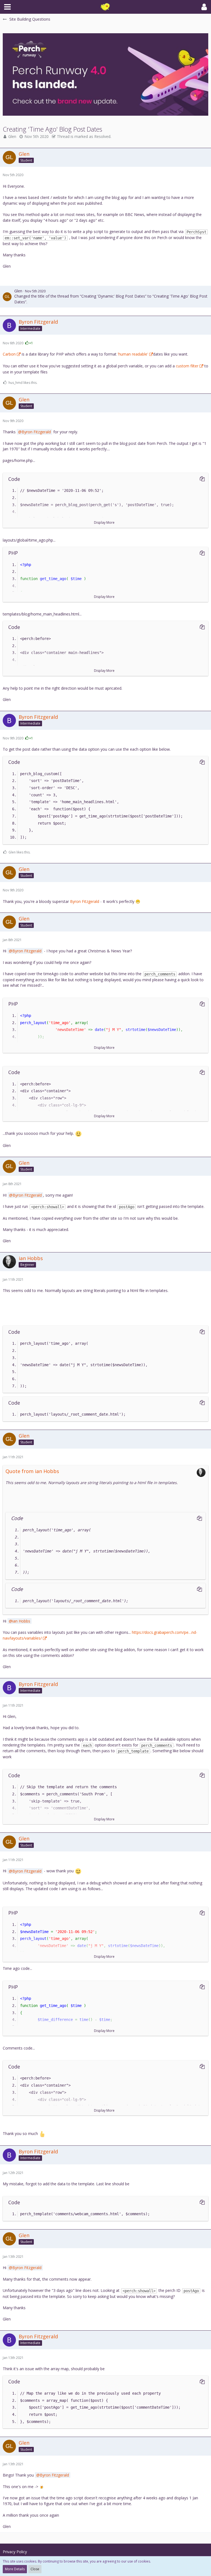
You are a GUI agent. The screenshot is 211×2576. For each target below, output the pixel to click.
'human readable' (133, 354)
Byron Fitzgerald (36, 432)
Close (35, 2569)
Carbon (9, 354)
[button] (7, 7)
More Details (15, 2569)
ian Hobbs (21, 1621)
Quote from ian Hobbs (32, 1471)
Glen (12, 136)
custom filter (187, 366)
